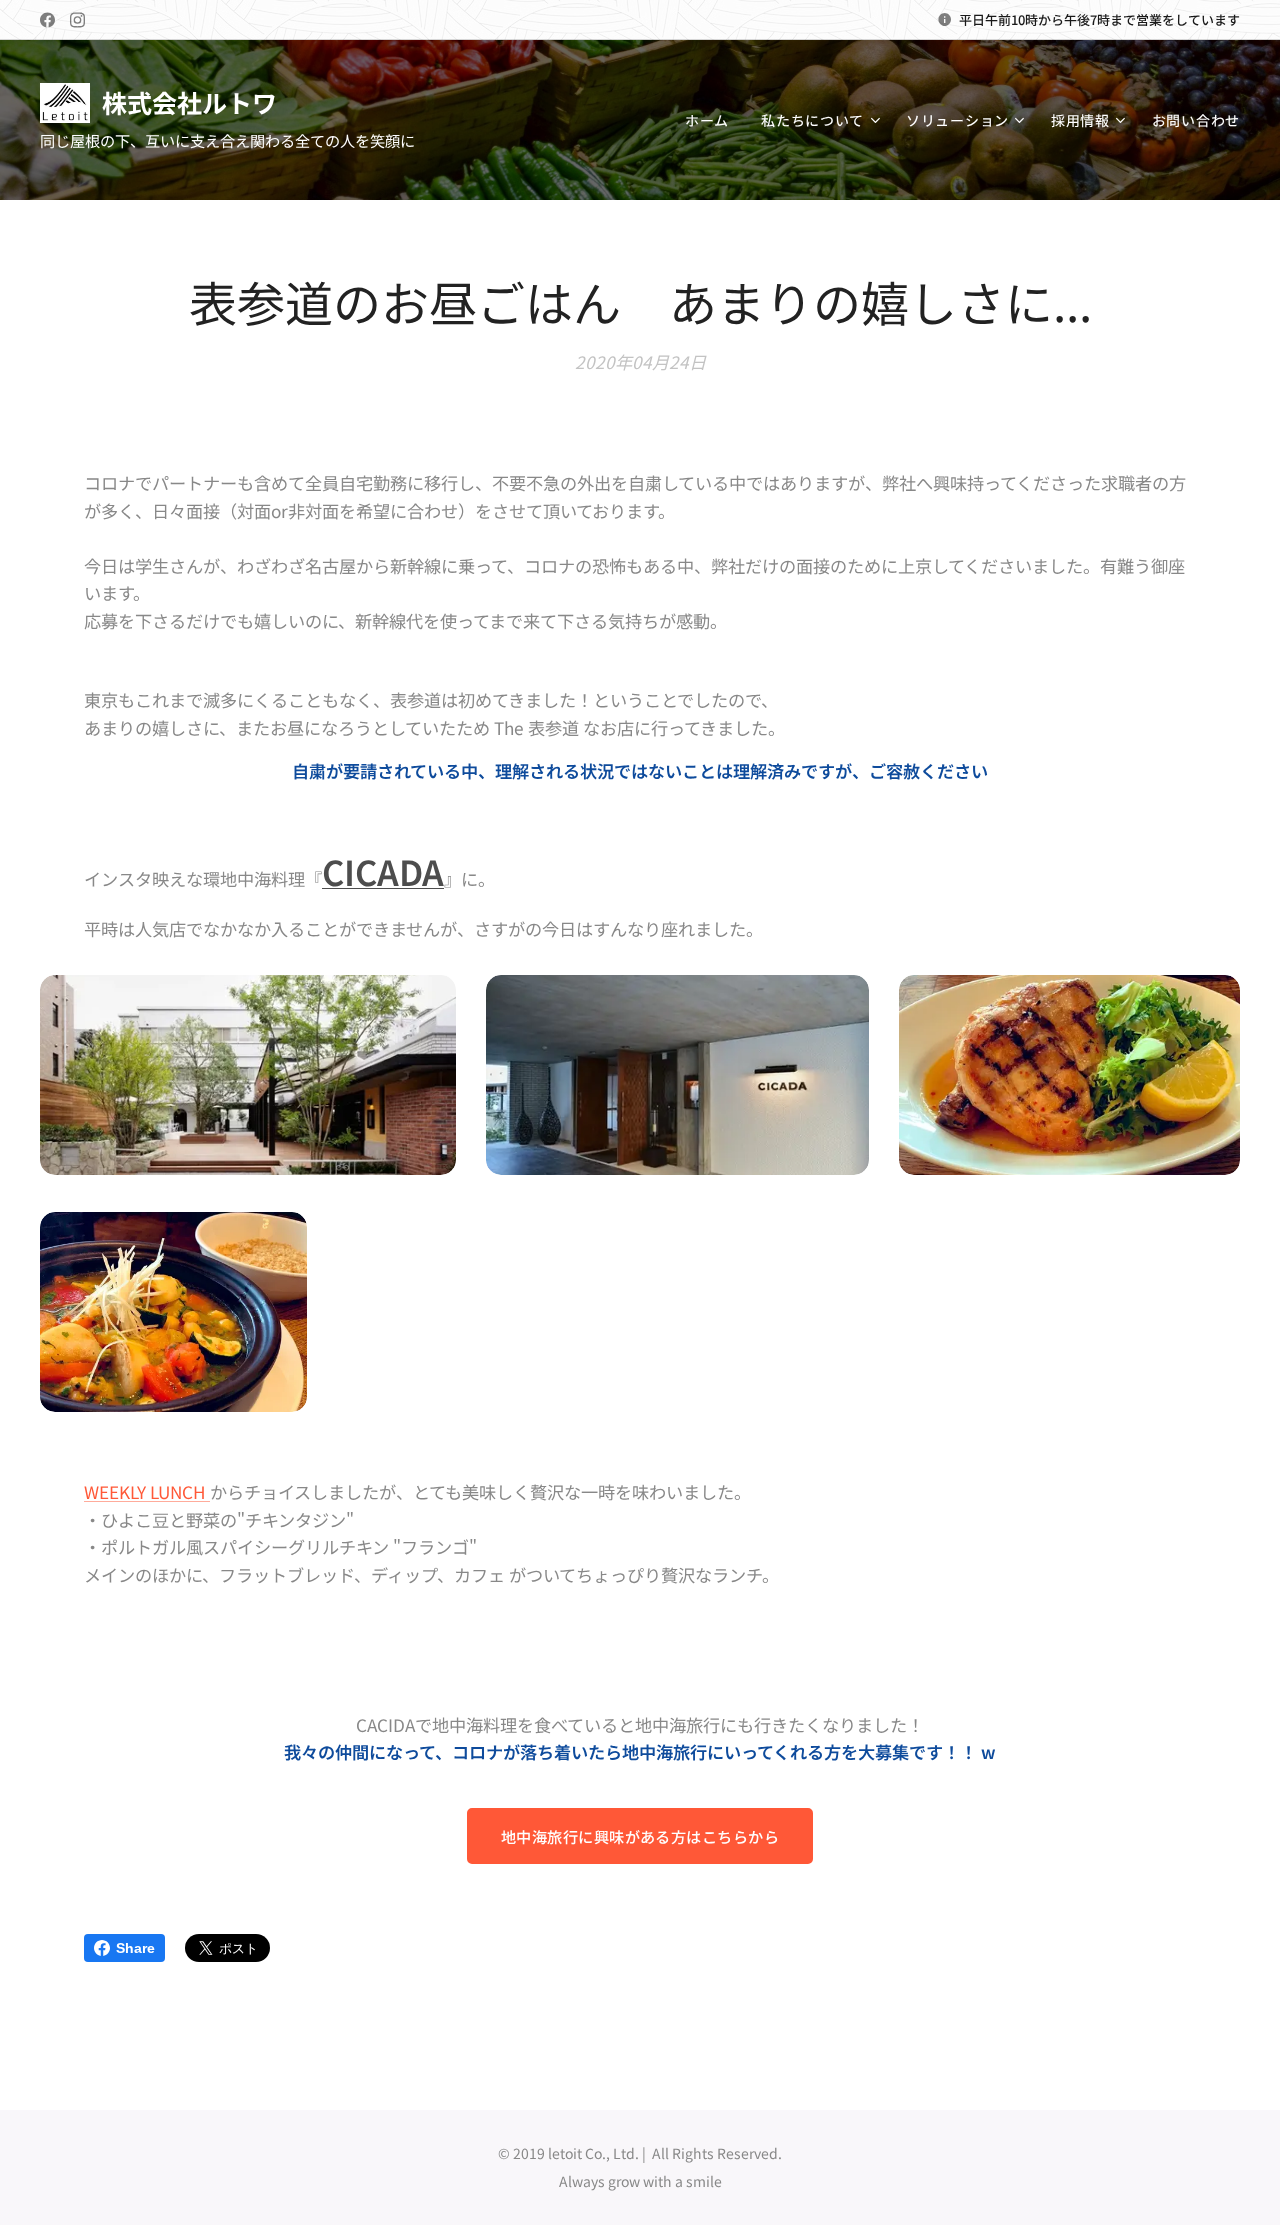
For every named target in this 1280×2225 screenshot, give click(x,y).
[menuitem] (712, 120)
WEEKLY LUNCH (147, 1491)
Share (135, 1948)
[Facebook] (47, 20)
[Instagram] (77, 20)
